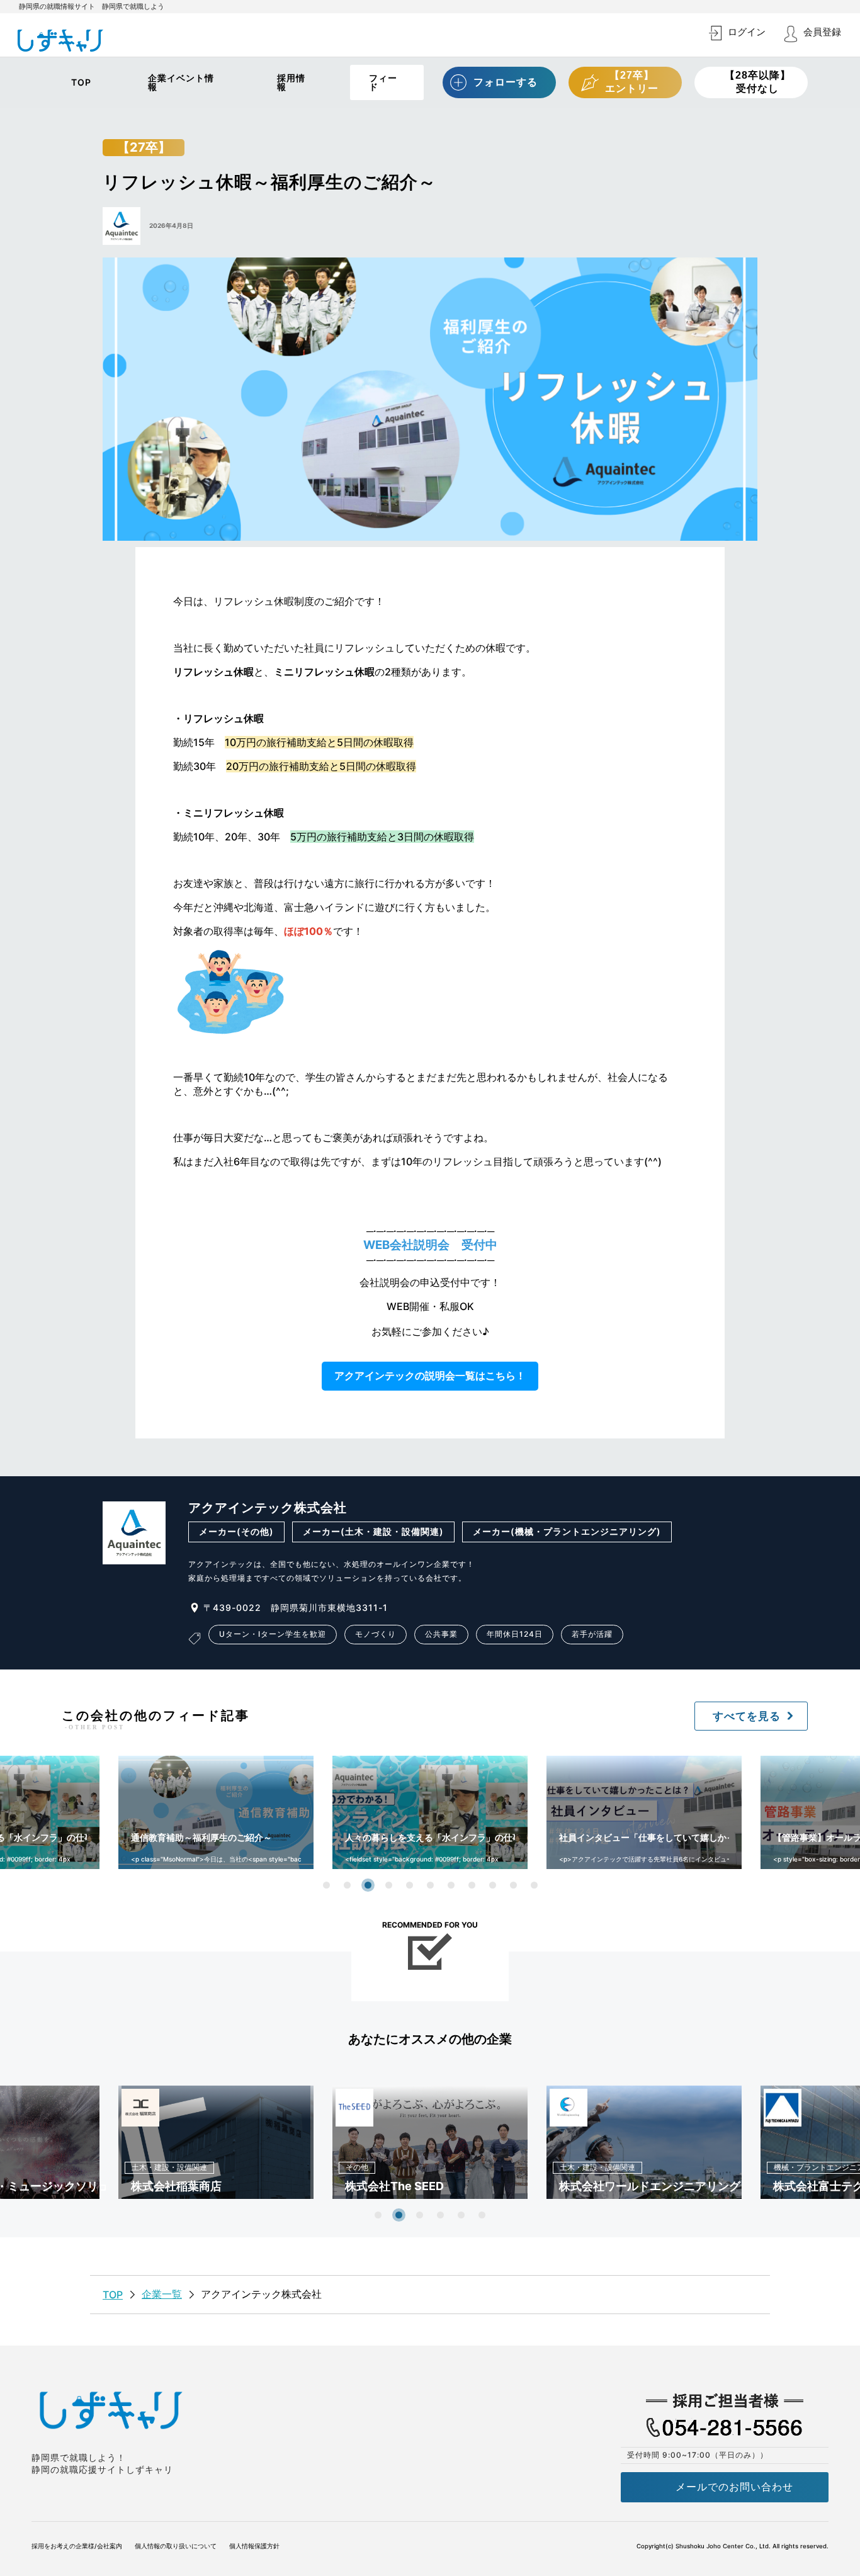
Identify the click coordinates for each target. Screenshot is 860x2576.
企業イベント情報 (181, 82)
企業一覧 (162, 2294)
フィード (383, 82)
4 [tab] (389, 1885)
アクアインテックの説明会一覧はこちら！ (430, 1376)
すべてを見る (747, 1716)
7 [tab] (451, 1885)
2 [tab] (347, 1885)
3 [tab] (368, 1885)
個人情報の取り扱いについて (176, 2546)
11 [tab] (534, 1885)
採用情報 (291, 82)
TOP (81, 82)
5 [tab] (410, 1885)
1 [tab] (326, 1885)
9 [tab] (493, 1885)
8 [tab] (472, 1885)
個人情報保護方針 (254, 2546)
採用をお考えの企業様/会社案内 (77, 2546)
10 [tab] (513, 1885)
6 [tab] (430, 1885)
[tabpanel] (430, 1812)
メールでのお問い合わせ (734, 2487)
